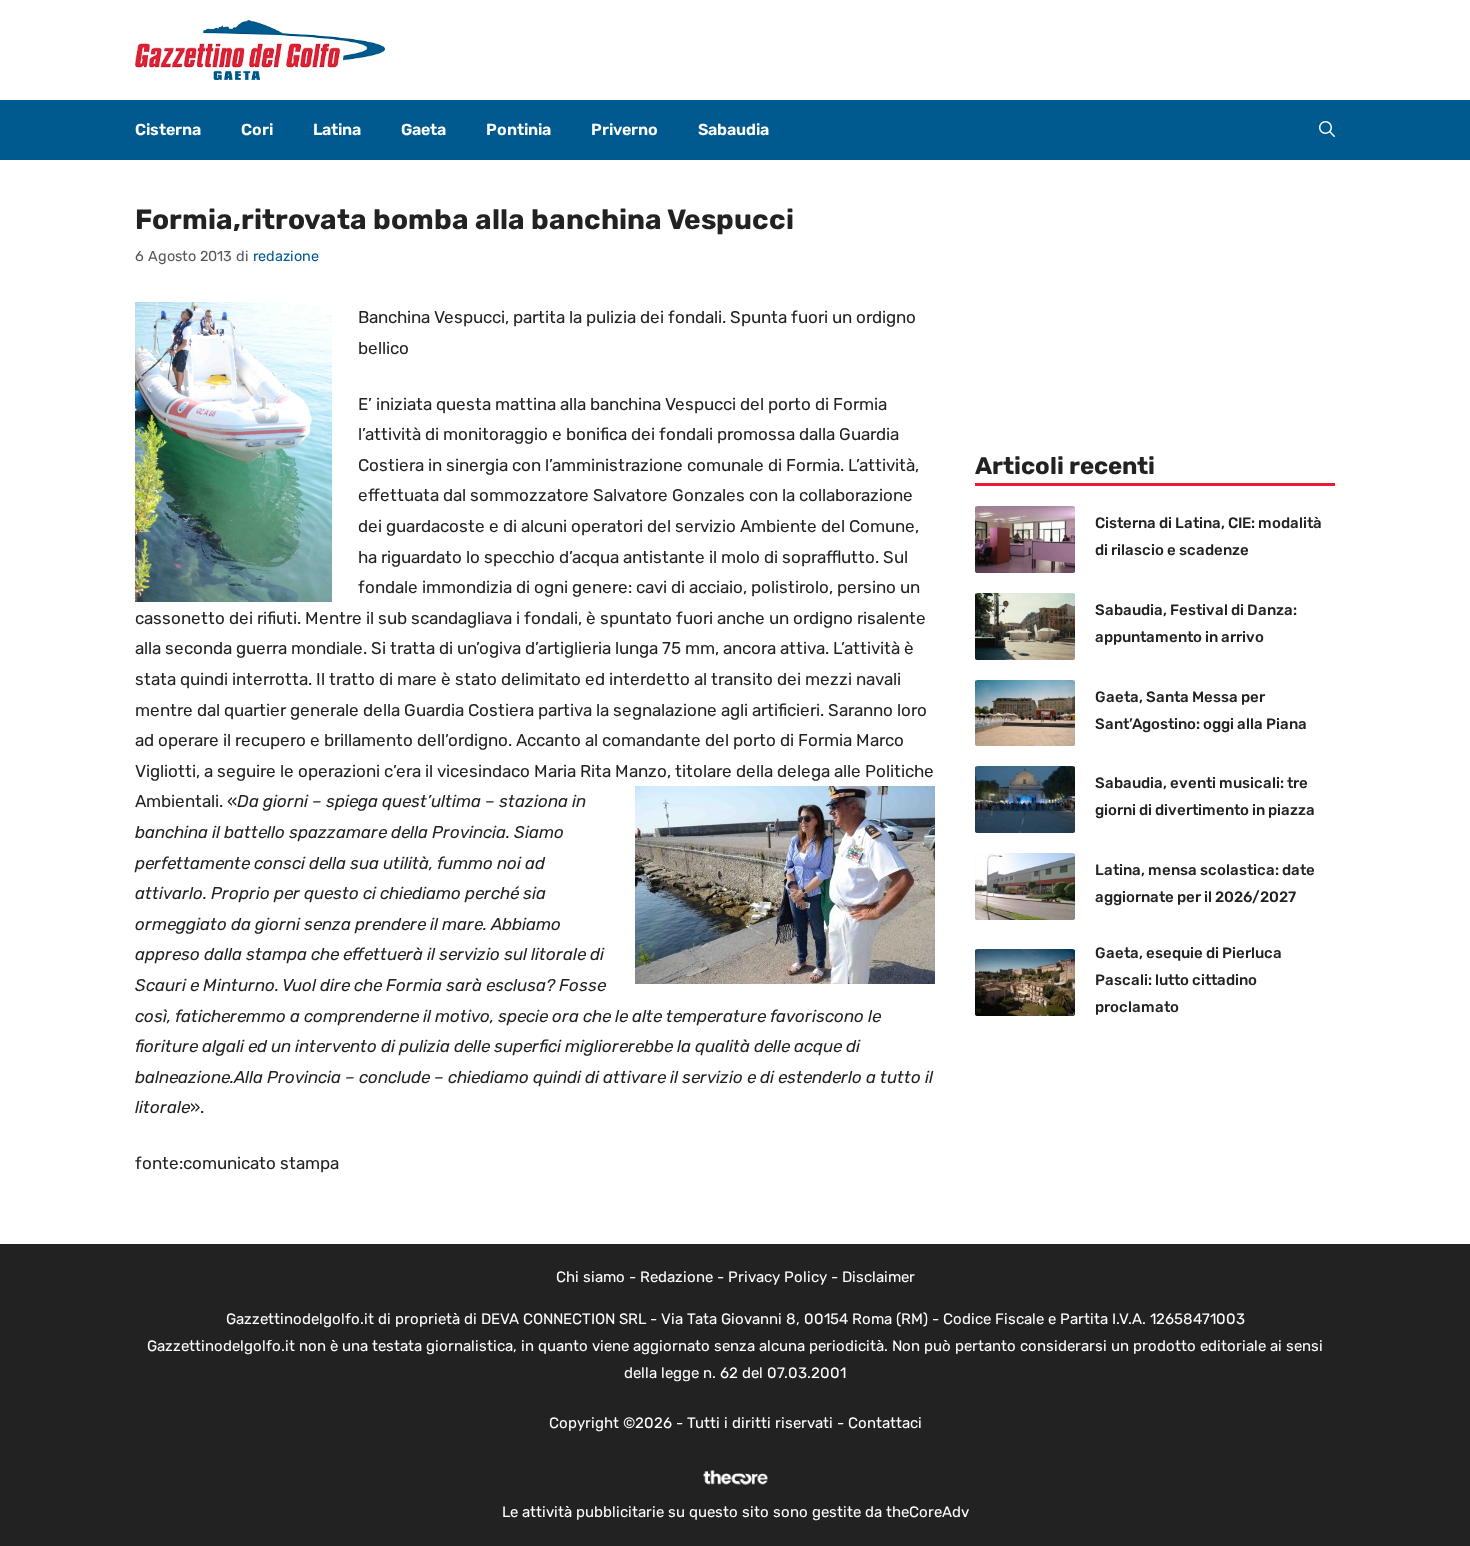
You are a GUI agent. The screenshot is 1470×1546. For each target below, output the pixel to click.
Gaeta (423, 129)
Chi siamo (590, 1277)
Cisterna (168, 129)
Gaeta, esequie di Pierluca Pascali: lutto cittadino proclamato (1188, 980)
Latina (337, 129)
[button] (1327, 130)
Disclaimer (878, 1277)
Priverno (624, 129)
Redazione (676, 1277)
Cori (257, 129)
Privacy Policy (777, 1277)
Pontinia (518, 129)
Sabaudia (733, 129)
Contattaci (885, 1423)
